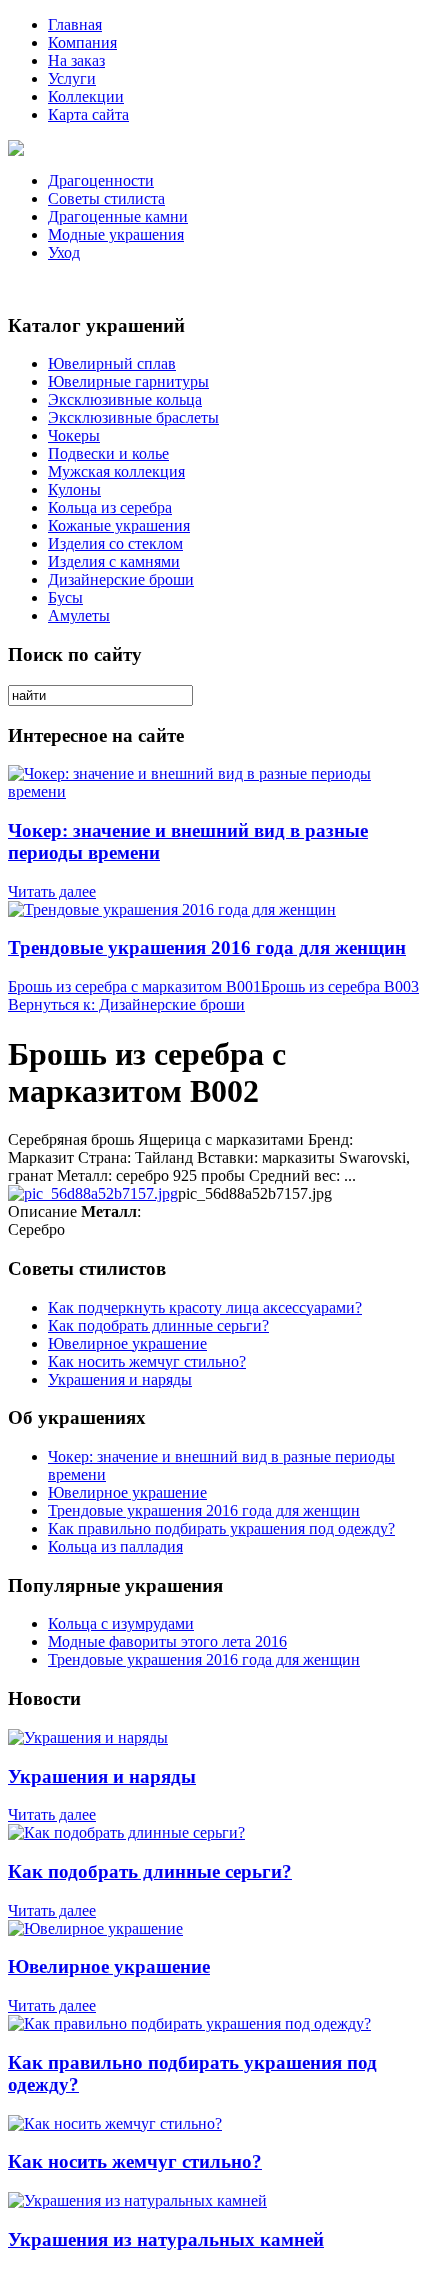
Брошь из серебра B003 (340, 986)
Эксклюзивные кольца (125, 399)
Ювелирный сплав (112, 363)
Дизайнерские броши (121, 579)
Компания (82, 42)
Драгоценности (101, 180)
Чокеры (74, 435)
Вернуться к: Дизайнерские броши (126, 1004)
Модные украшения (116, 234)
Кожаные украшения (119, 525)
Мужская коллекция (116, 471)
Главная (75, 24)
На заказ (76, 60)
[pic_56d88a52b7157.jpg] (93, 1193)
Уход (64, 252)
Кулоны (74, 489)
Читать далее (52, 891)
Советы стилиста (106, 198)
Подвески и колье (108, 453)
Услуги (72, 78)
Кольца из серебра (110, 507)
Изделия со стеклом (115, 543)
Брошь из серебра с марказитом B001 (134, 986)
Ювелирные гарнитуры (128, 381)
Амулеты (79, 615)
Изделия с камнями (114, 561)
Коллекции (86, 96)
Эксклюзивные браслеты (133, 417)
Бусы (65, 597)
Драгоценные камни (118, 216)
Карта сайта (88, 114)
